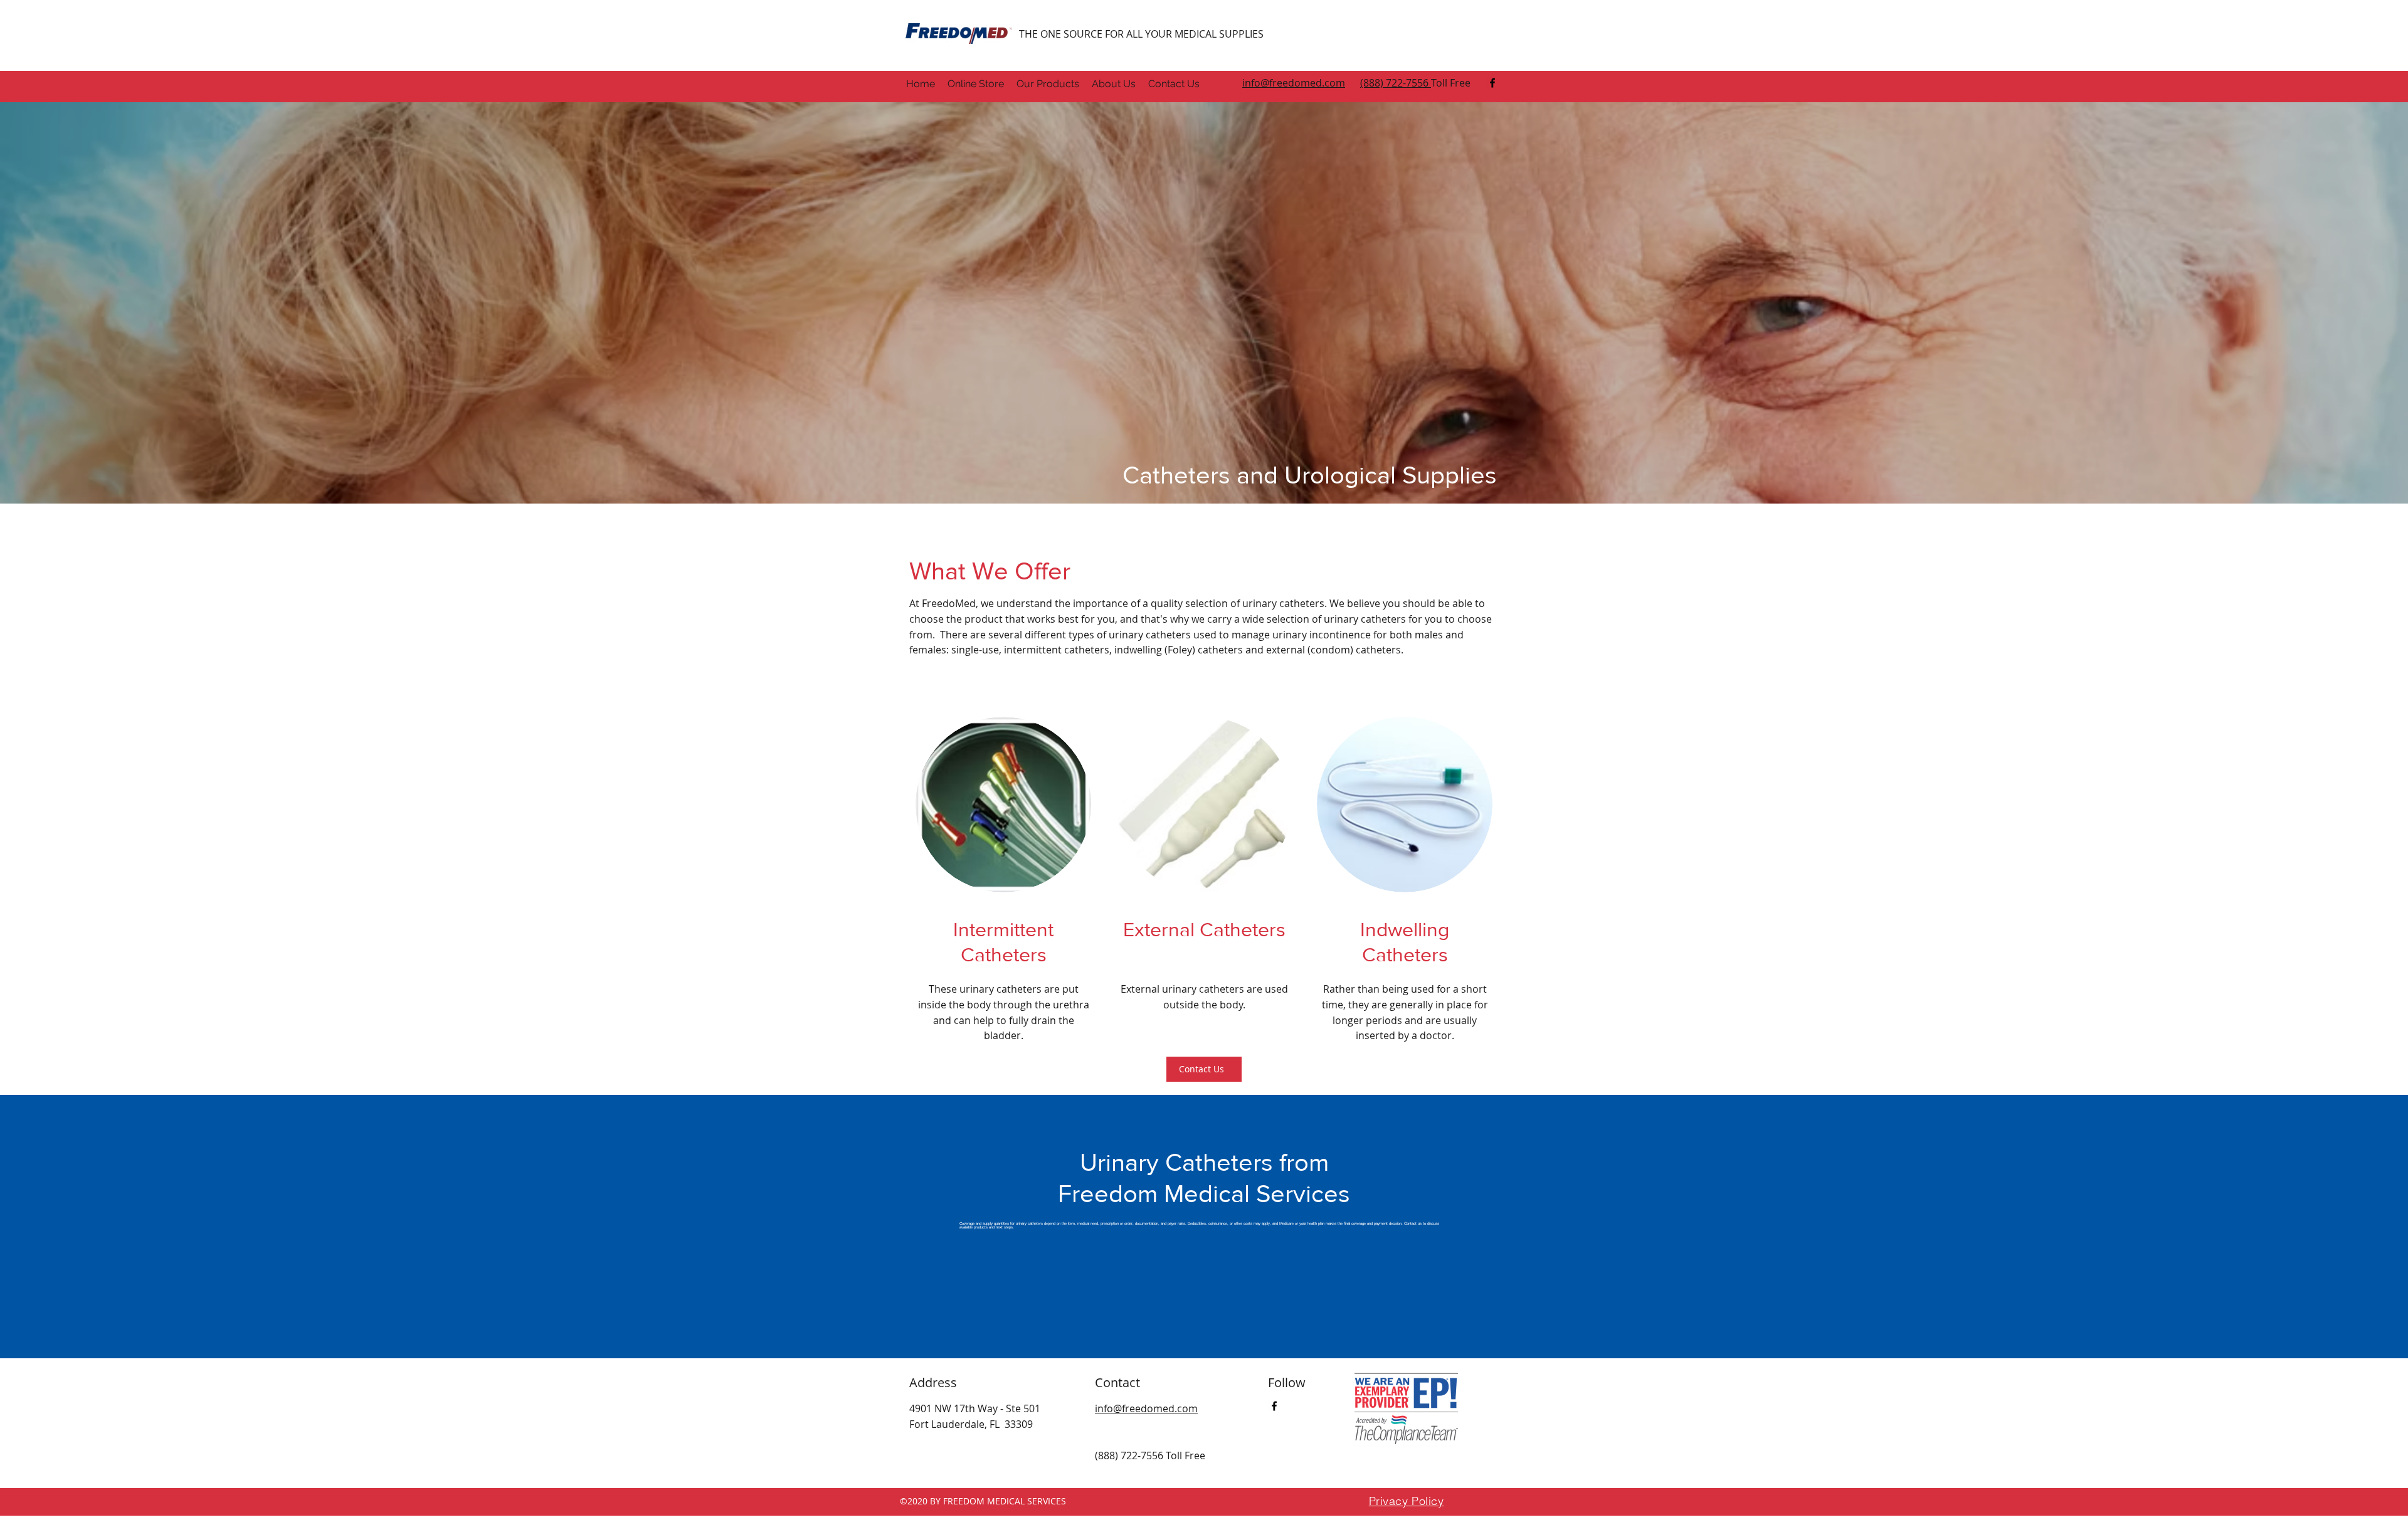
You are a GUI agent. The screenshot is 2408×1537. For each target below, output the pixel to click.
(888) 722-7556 (1396, 83)
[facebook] (1492, 83)
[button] (1048, 84)
